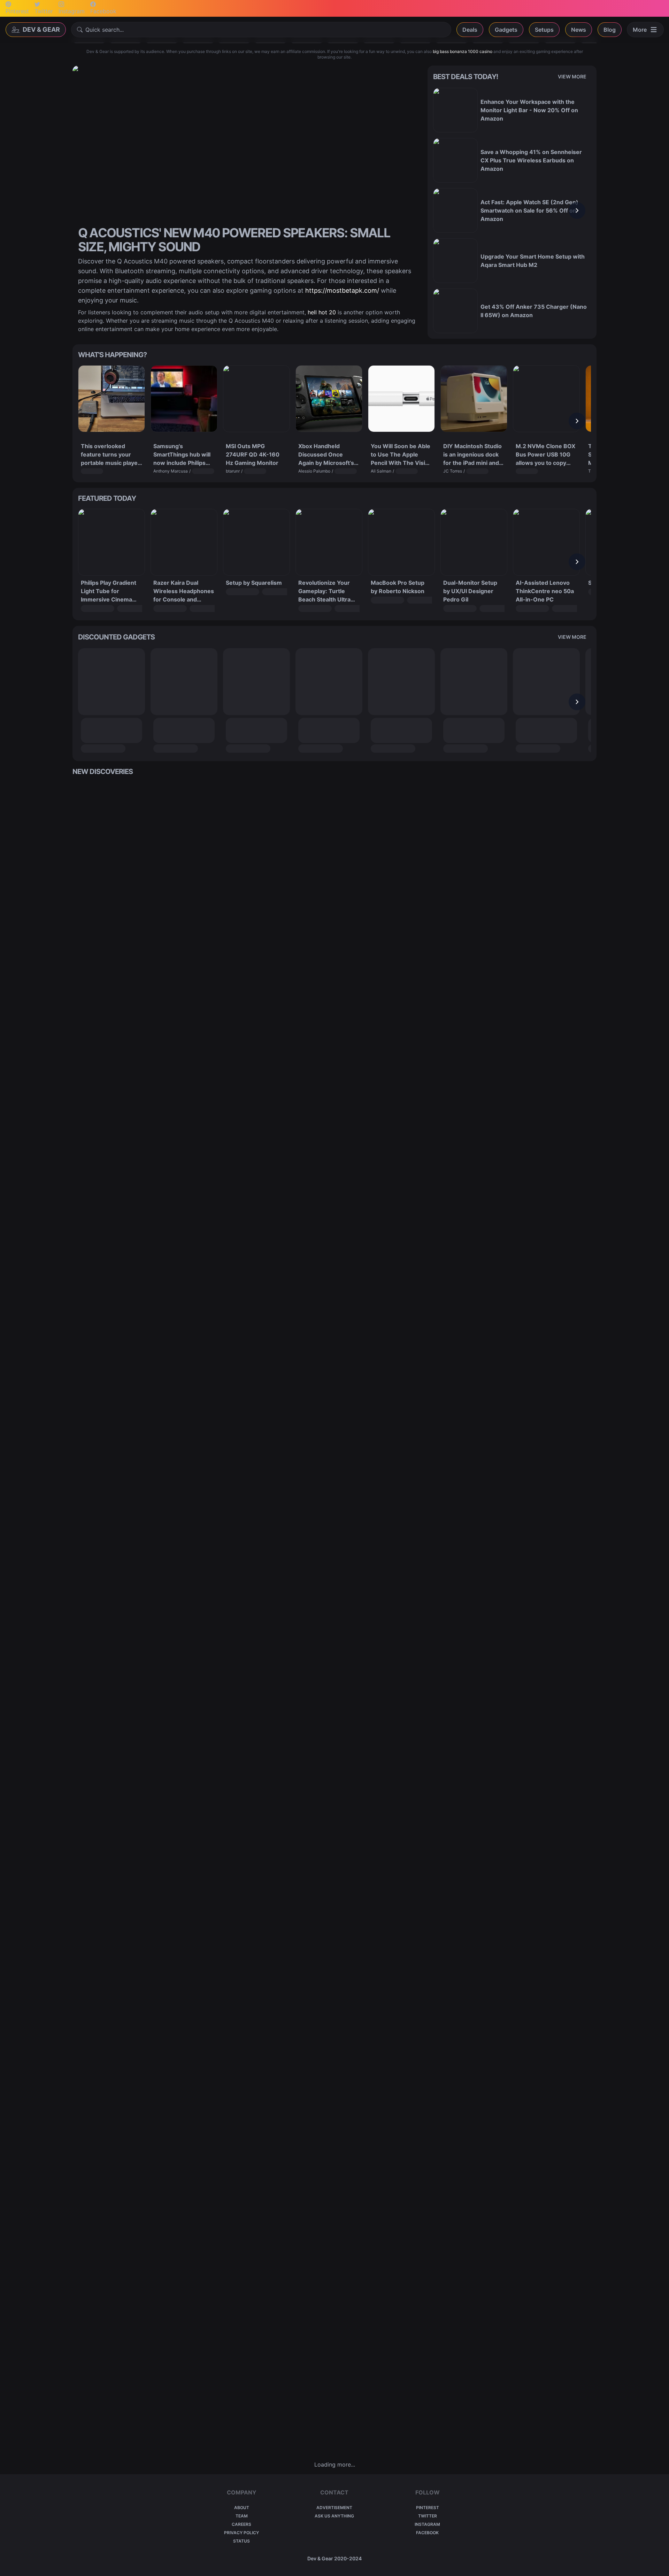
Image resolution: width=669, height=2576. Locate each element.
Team (242, 2516)
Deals (470, 30)
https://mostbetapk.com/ (342, 290)
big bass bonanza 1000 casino (463, 51)
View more (572, 76)
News (579, 30)
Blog (610, 30)
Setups (544, 30)
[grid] (334, 1618)
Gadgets (506, 30)
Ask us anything (334, 2516)
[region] (512, 210)
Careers (241, 2524)
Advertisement (334, 2508)
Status (241, 2541)
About (242, 2508)
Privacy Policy (241, 2533)
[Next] (577, 210)
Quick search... (105, 30)
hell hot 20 (322, 312)
